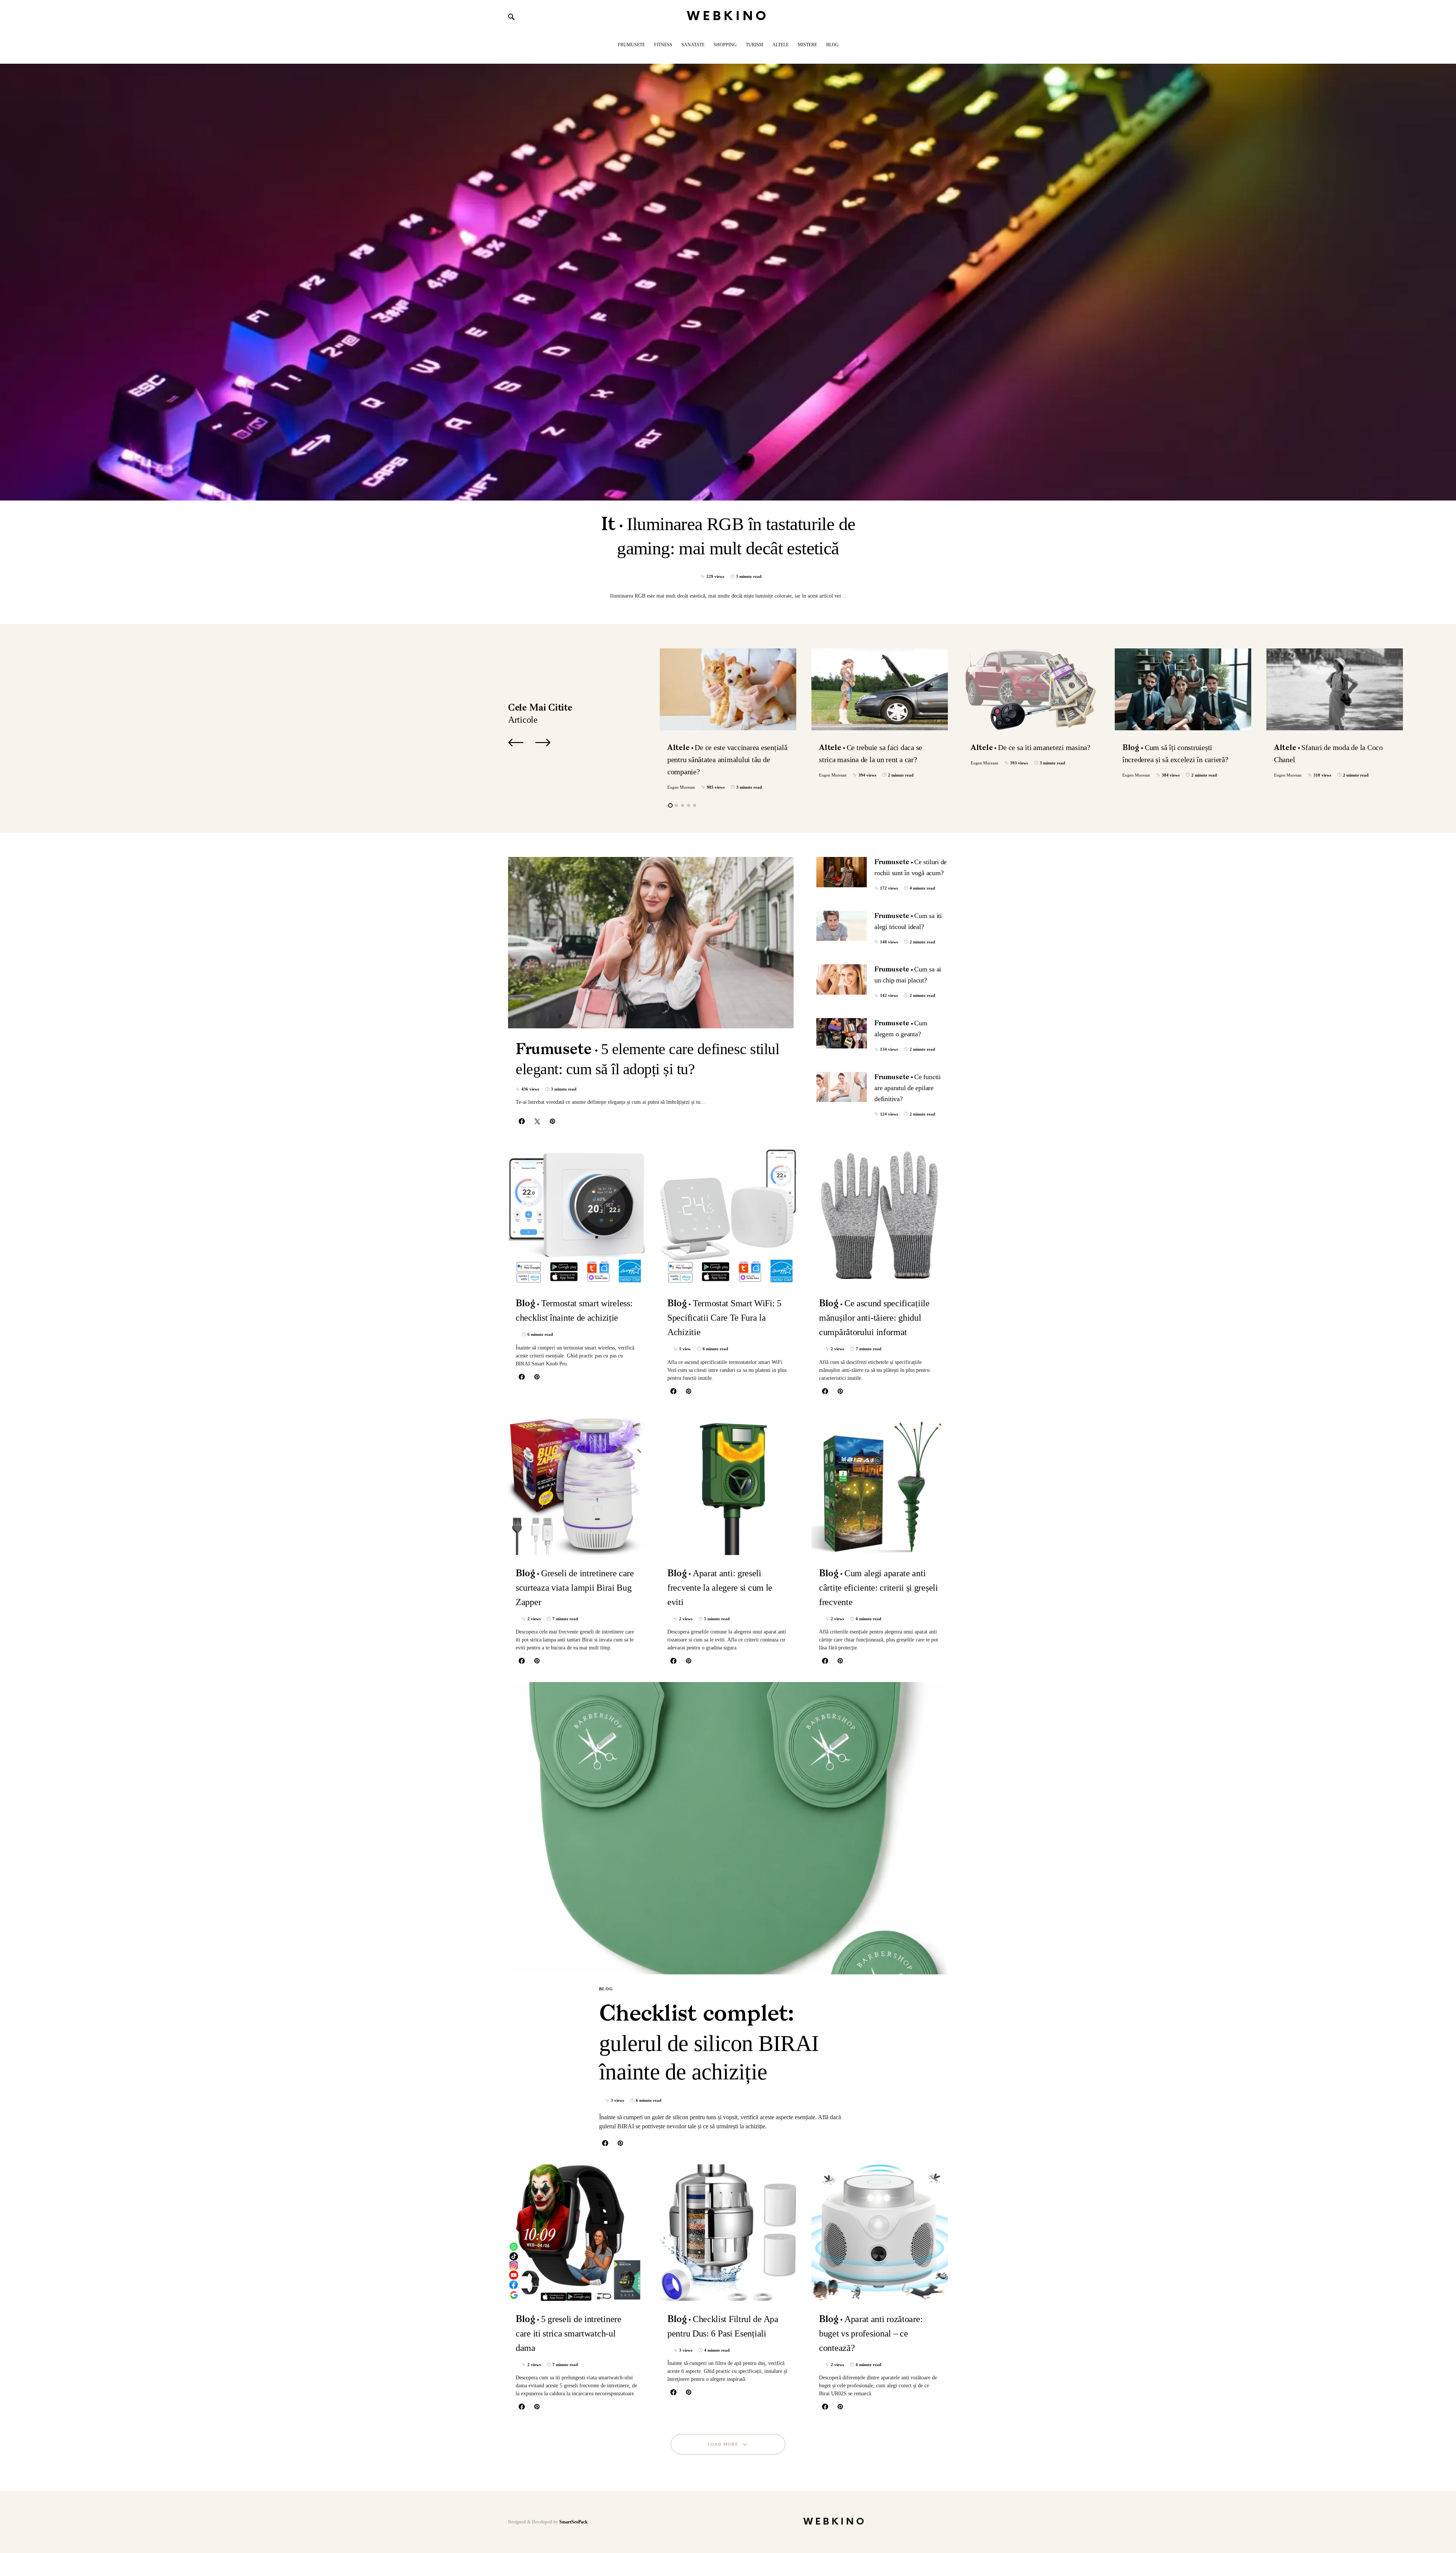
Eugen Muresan (681, 787)
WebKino (728, 16)
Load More (723, 2444)
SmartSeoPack (573, 2522)
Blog (606, 1989)
